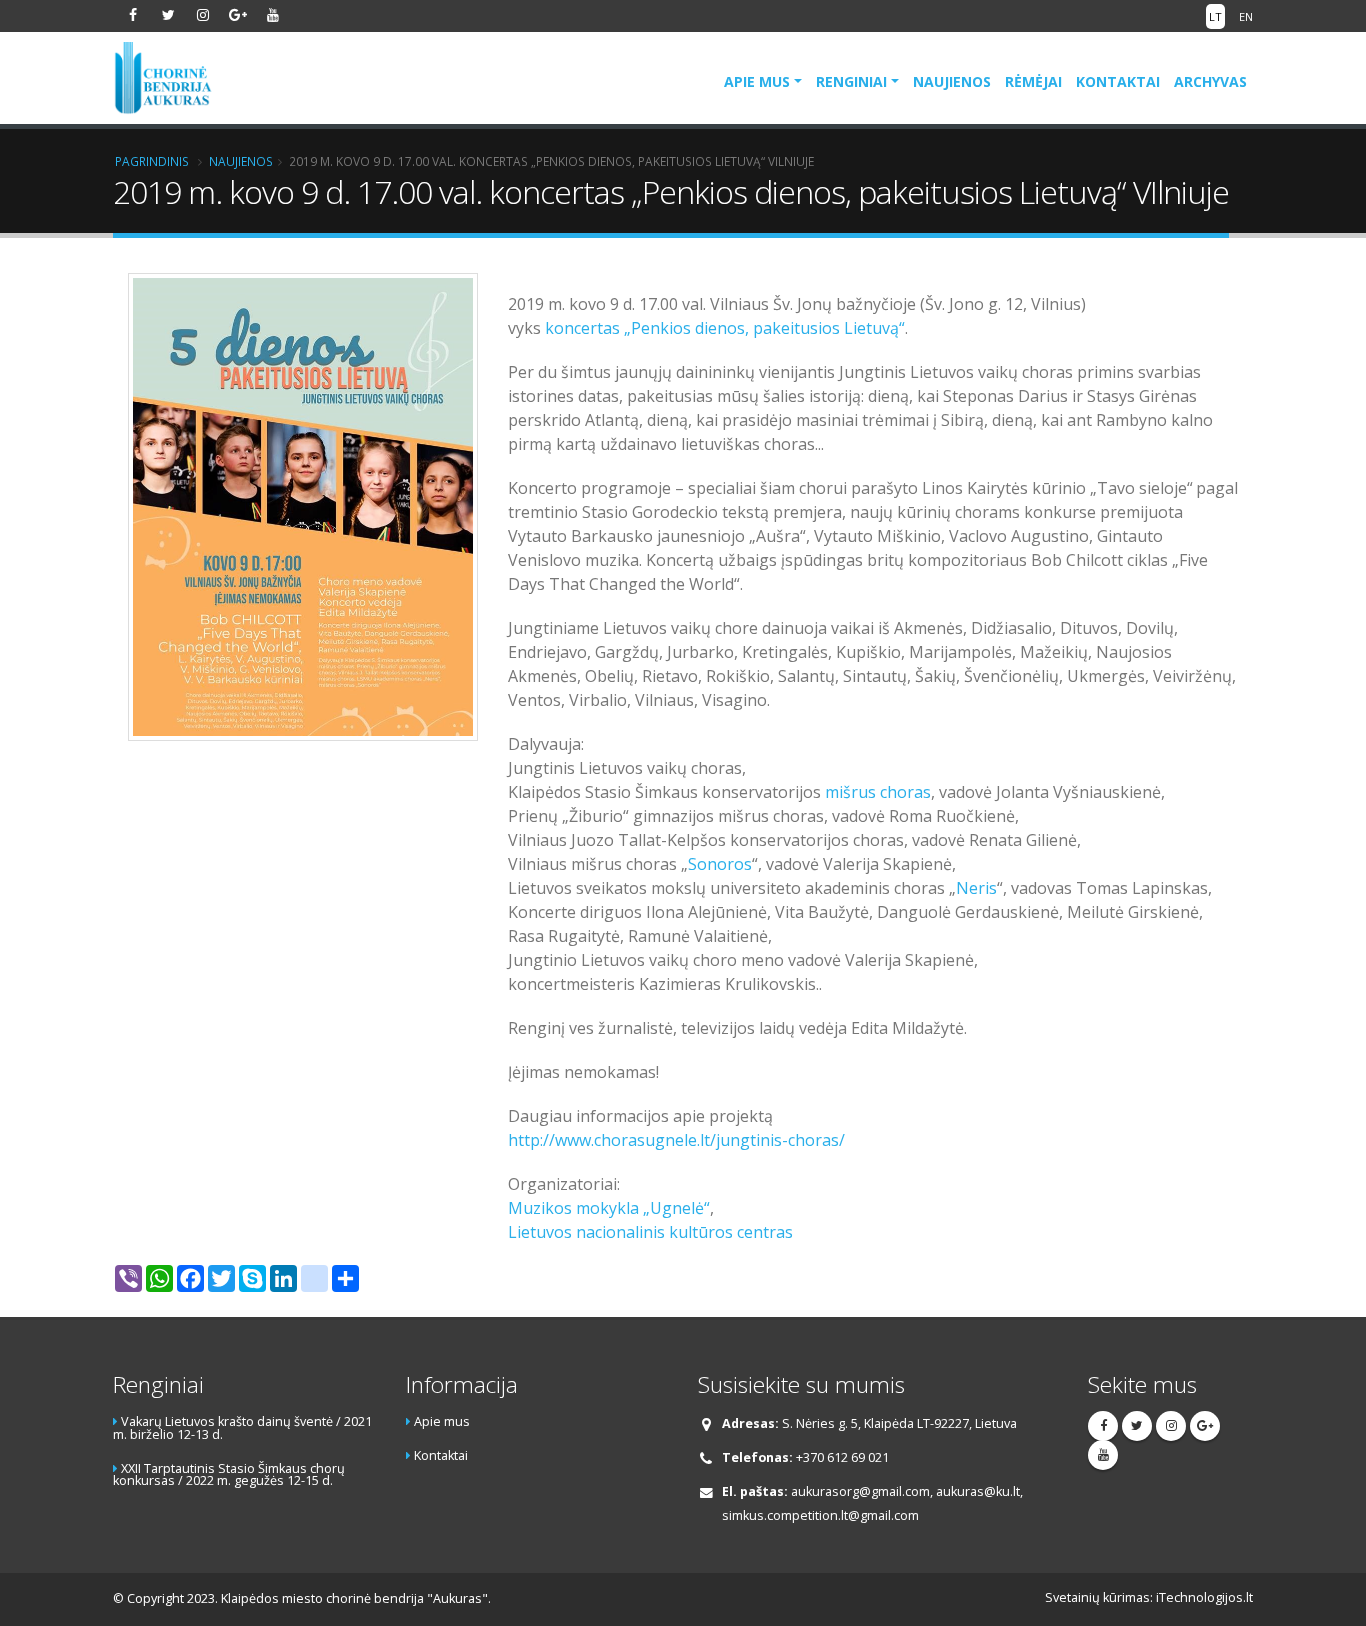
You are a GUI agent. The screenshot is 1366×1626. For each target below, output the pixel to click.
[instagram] (203, 15)
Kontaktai (1118, 81)
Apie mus (757, 81)
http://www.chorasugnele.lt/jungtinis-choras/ (676, 1140)
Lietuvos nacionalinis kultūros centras (650, 1232)
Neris (976, 888)
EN (1246, 16)
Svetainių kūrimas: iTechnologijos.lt (1149, 1597)
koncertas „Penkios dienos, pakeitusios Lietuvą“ (725, 328)
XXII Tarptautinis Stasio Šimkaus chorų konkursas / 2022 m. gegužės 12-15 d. (229, 1475)
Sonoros (720, 864)
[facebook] (133, 15)
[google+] (238, 15)
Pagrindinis (152, 161)
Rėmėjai (1033, 81)
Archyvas (1210, 81)
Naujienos (952, 81)
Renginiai (851, 81)
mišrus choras (878, 792)
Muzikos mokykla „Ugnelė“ (609, 1208)
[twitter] (168, 15)
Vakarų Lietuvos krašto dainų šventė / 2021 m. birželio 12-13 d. (242, 1428)
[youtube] (273, 15)
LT (1215, 16)
